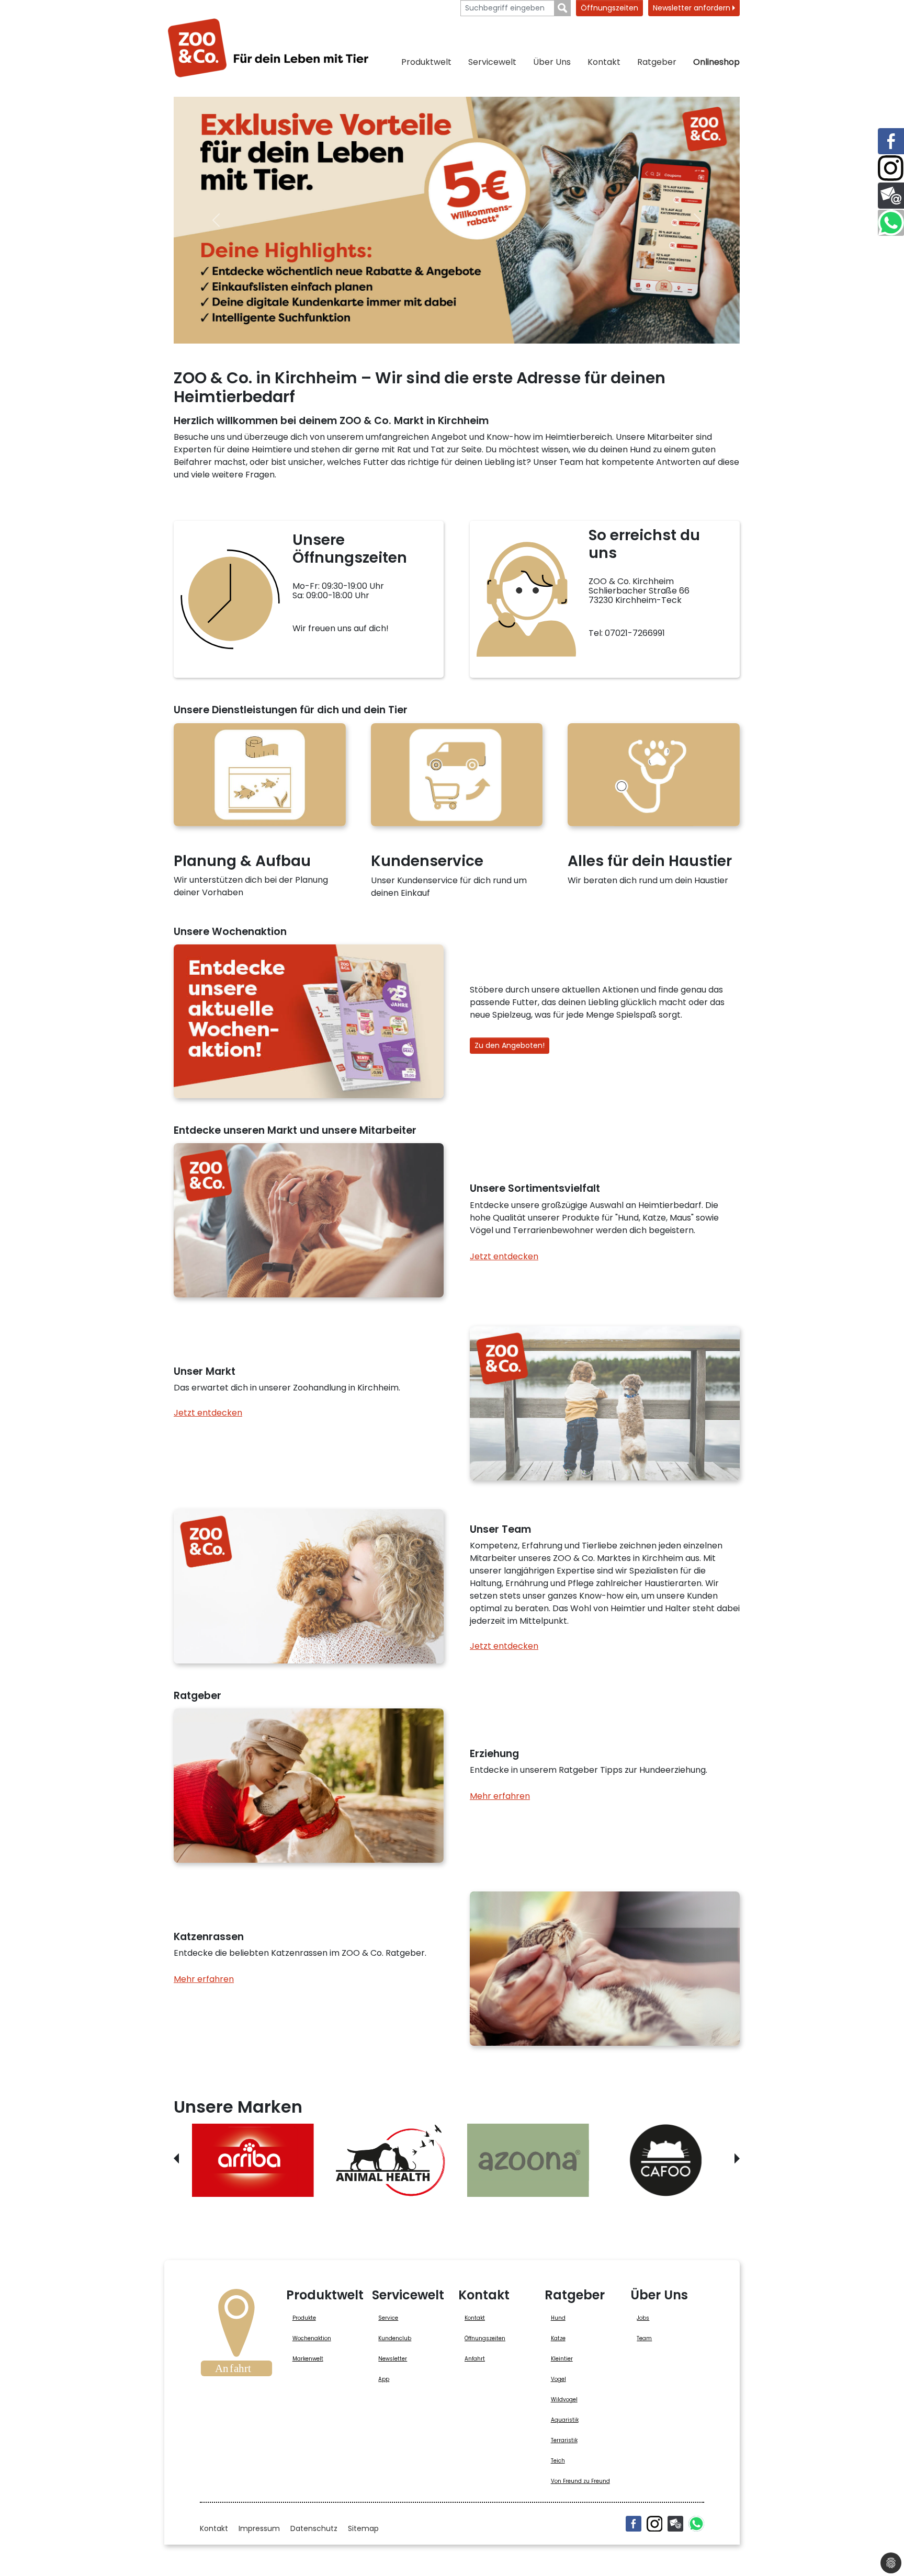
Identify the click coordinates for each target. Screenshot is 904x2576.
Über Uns (552, 62)
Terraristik (564, 2440)
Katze (558, 2338)
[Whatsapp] (696, 2524)
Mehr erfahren (500, 1796)
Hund (558, 2318)
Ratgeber (657, 62)
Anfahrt (475, 2359)
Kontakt (604, 62)
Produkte (304, 2318)
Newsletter (393, 2359)
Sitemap (363, 2528)
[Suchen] (563, 8)
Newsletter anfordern (693, 8)
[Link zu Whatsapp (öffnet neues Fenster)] (891, 223)
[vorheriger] (216, 220)
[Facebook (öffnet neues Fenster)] (634, 2524)
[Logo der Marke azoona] (528, 2160)
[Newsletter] (675, 2524)
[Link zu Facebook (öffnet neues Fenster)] (891, 141)
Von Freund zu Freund (580, 2481)
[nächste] (697, 220)
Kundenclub (395, 2338)
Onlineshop (716, 62)
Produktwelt (426, 62)
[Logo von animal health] (391, 2160)
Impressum (259, 2528)
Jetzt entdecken (504, 1256)
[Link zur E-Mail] (891, 196)
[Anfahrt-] (236, 2336)
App (384, 2379)
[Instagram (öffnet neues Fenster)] (654, 2524)
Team (644, 2338)
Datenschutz (314, 2528)
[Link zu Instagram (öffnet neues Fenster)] (891, 168)
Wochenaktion (312, 2338)
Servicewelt (492, 62)
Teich (558, 2461)
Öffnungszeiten (609, 8)
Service (388, 2318)
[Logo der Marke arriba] (253, 2160)
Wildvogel (564, 2400)
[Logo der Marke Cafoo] (666, 2160)
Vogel (558, 2379)
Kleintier (562, 2359)
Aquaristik (565, 2420)
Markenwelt (308, 2359)
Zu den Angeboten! (510, 1045)
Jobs (643, 2318)
